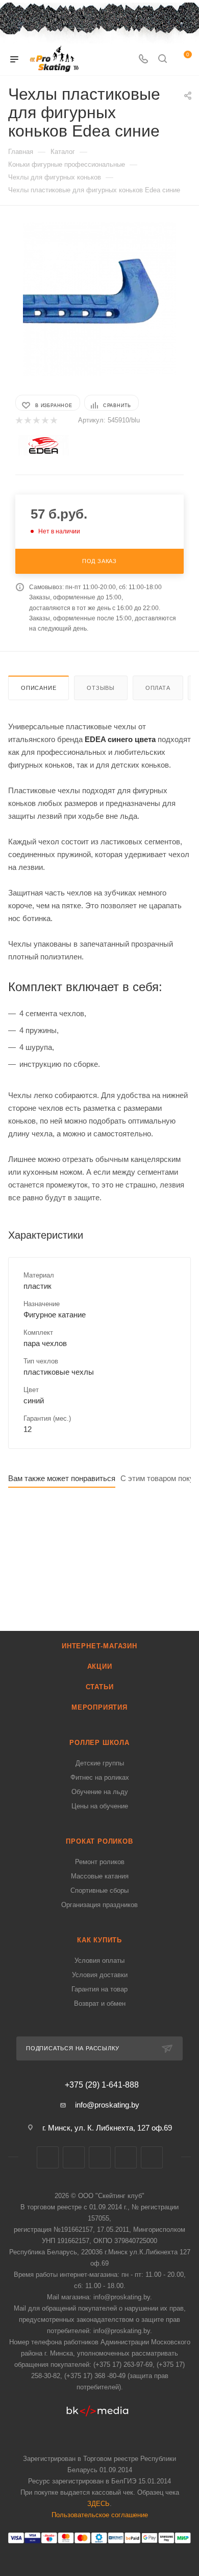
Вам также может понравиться (62, 1478)
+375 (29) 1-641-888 (102, 2085)
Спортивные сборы (99, 1890)
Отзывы (101, 688)
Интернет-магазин (99, 1646)
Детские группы (100, 1763)
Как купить (99, 1940)
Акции (100, 1666)
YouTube (126, 2157)
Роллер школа (99, 1743)
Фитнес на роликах (100, 1777)
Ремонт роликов (100, 1862)
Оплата (158, 688)
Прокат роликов (99, 1841)
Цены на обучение (100, 1806)
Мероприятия (99, 1707)
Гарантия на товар (99, 1989)
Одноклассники (152, 2157)
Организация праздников (99, 1905)
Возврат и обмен (100, 2003)
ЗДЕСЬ (98, 2504)
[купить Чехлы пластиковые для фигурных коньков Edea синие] (99, 299)
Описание (39, 688)
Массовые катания (100, 1876)
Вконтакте (48, 2157)
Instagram (100, 2157)
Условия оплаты (99, 1961)
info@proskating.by (107, 2105)
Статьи (100, 1687)
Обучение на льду (100, 1792)
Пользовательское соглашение (100, 2515)
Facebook (74, 2157)
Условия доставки (100, 1975)
